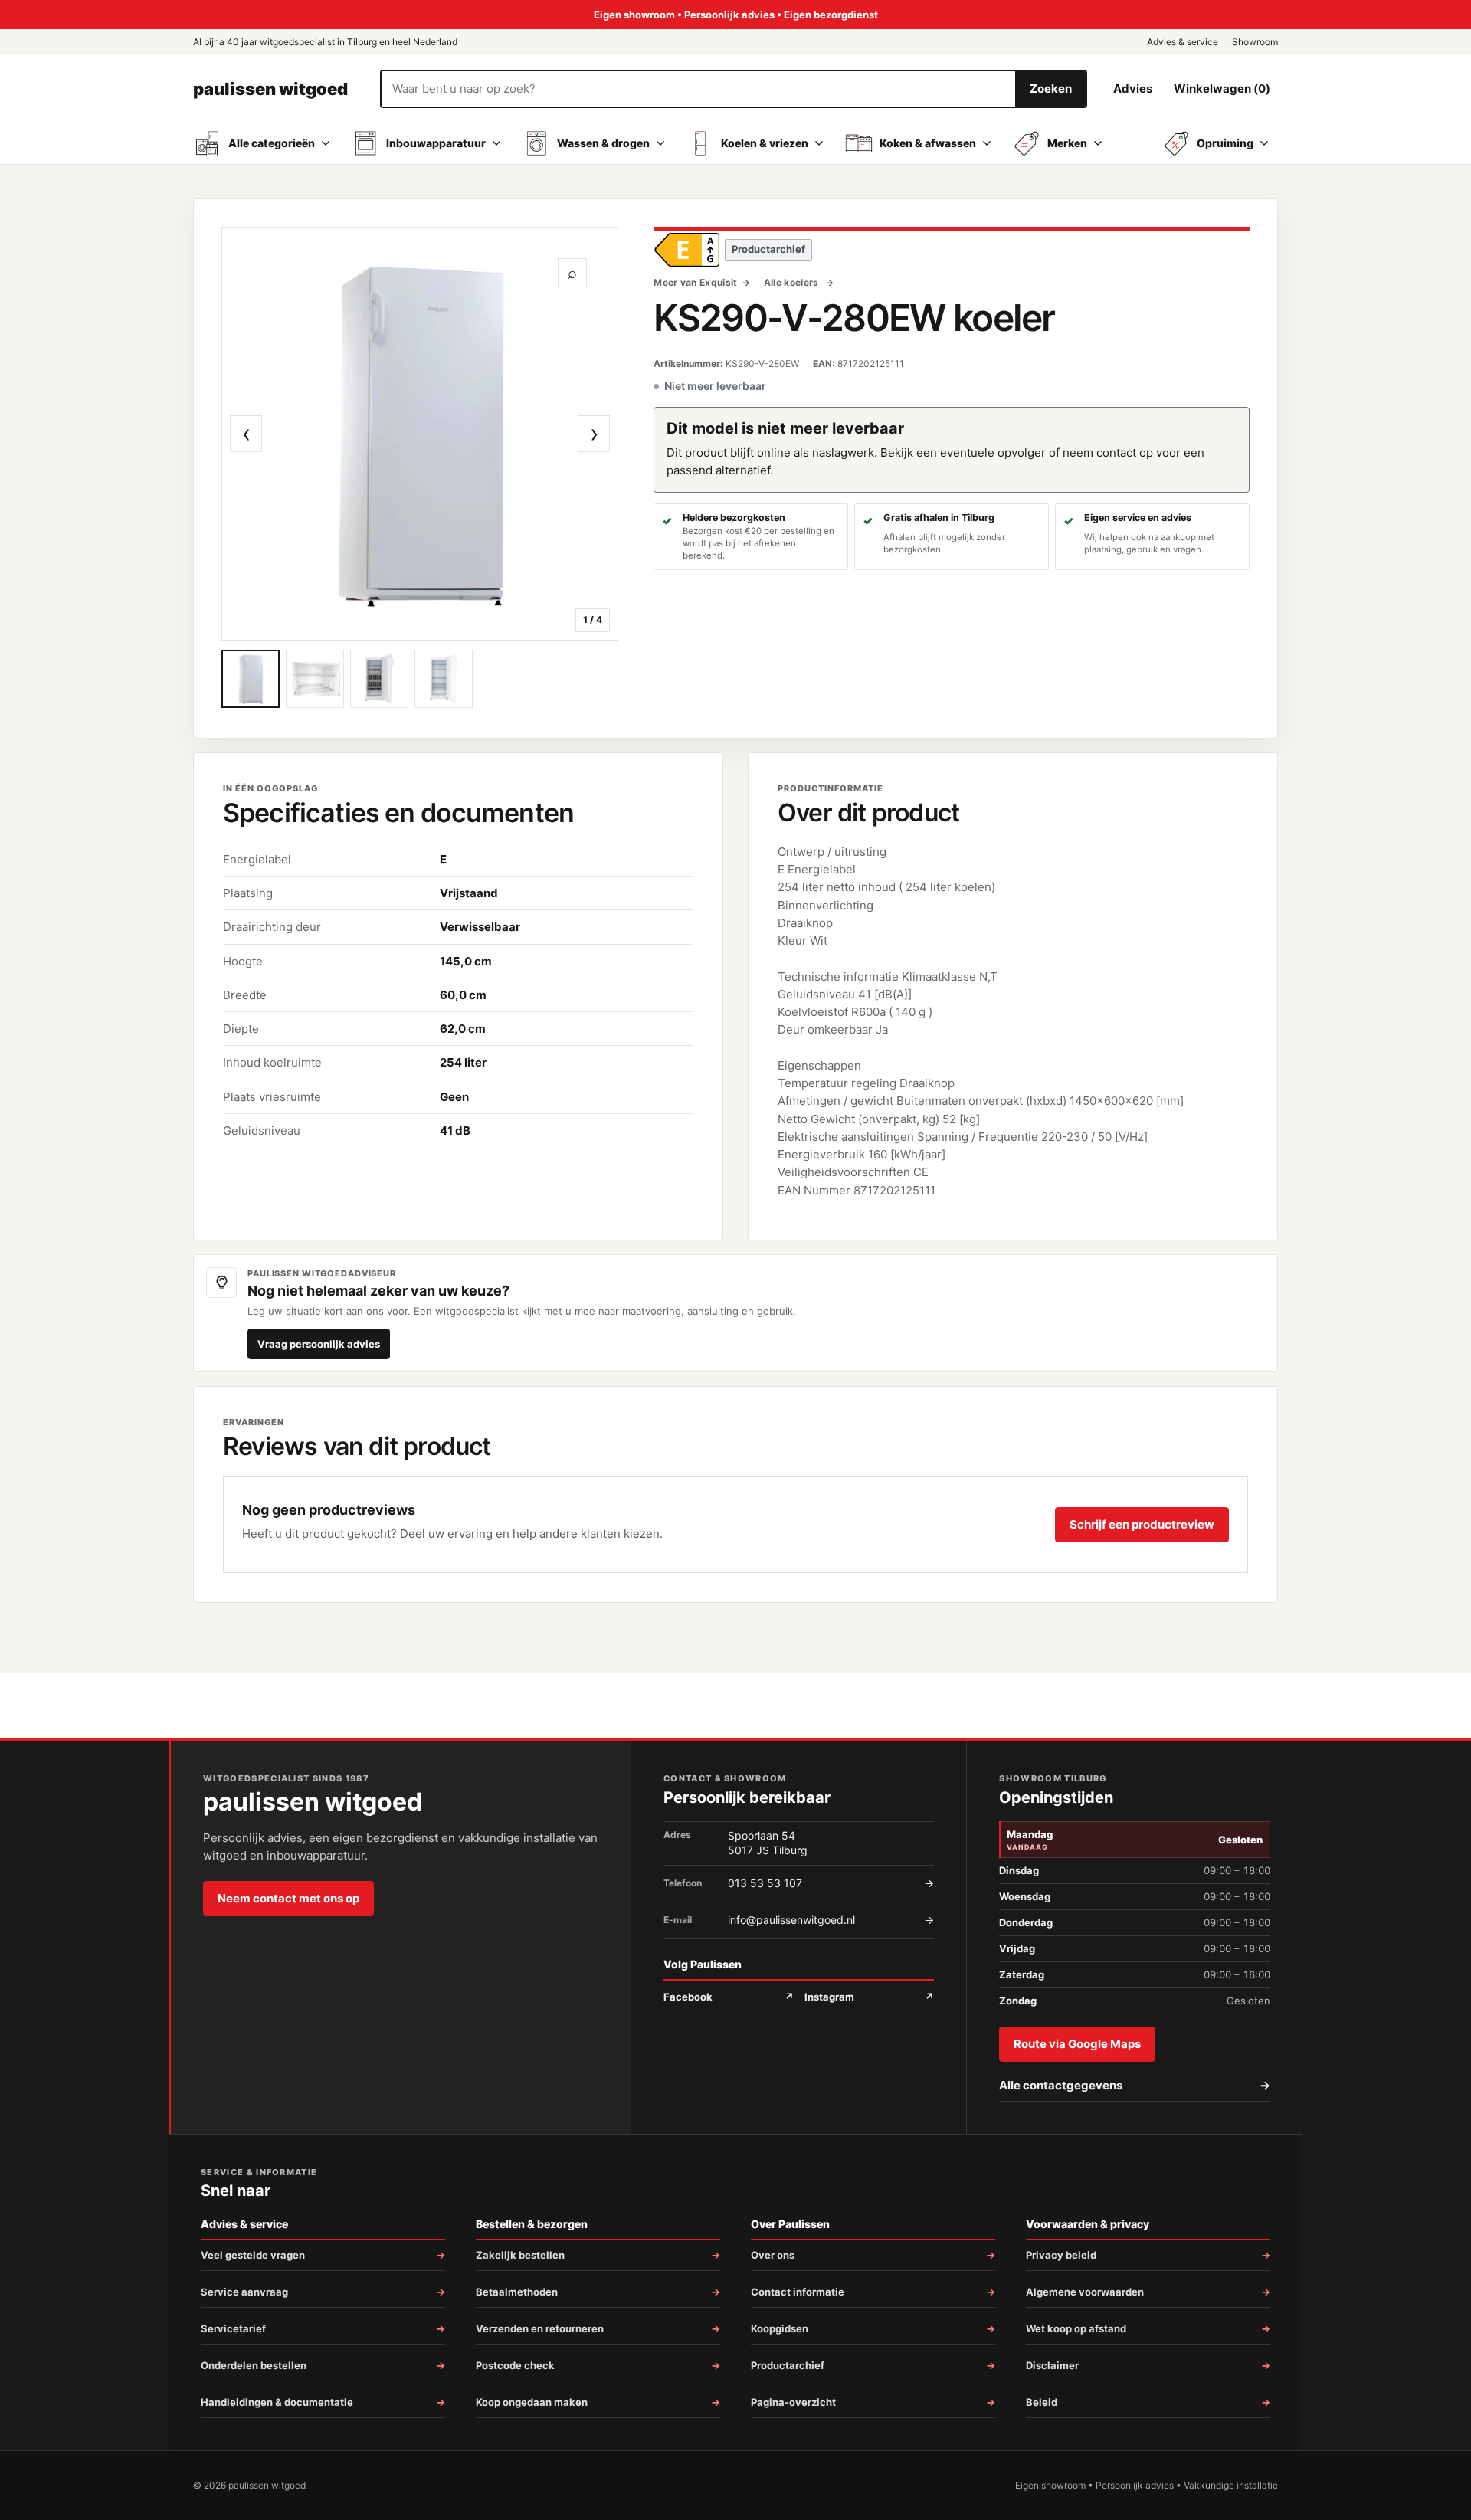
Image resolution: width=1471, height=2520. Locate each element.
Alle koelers (793, 282)
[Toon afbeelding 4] (444, 679)
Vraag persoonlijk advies (319, 1344)
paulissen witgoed (270, 89)
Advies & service (1183, 42)
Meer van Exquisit (695, 282)
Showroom (1255, 42)
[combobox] (698, 89)
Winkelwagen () (1222, 88)
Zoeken (1051, 88)
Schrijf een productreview (1142, 1524)
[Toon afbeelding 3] (379, 679)
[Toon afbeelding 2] (315, 679)
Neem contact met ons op (288, 1898)
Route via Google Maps (1077, 2044)
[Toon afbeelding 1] (251, 679)
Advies (1133, 88)
